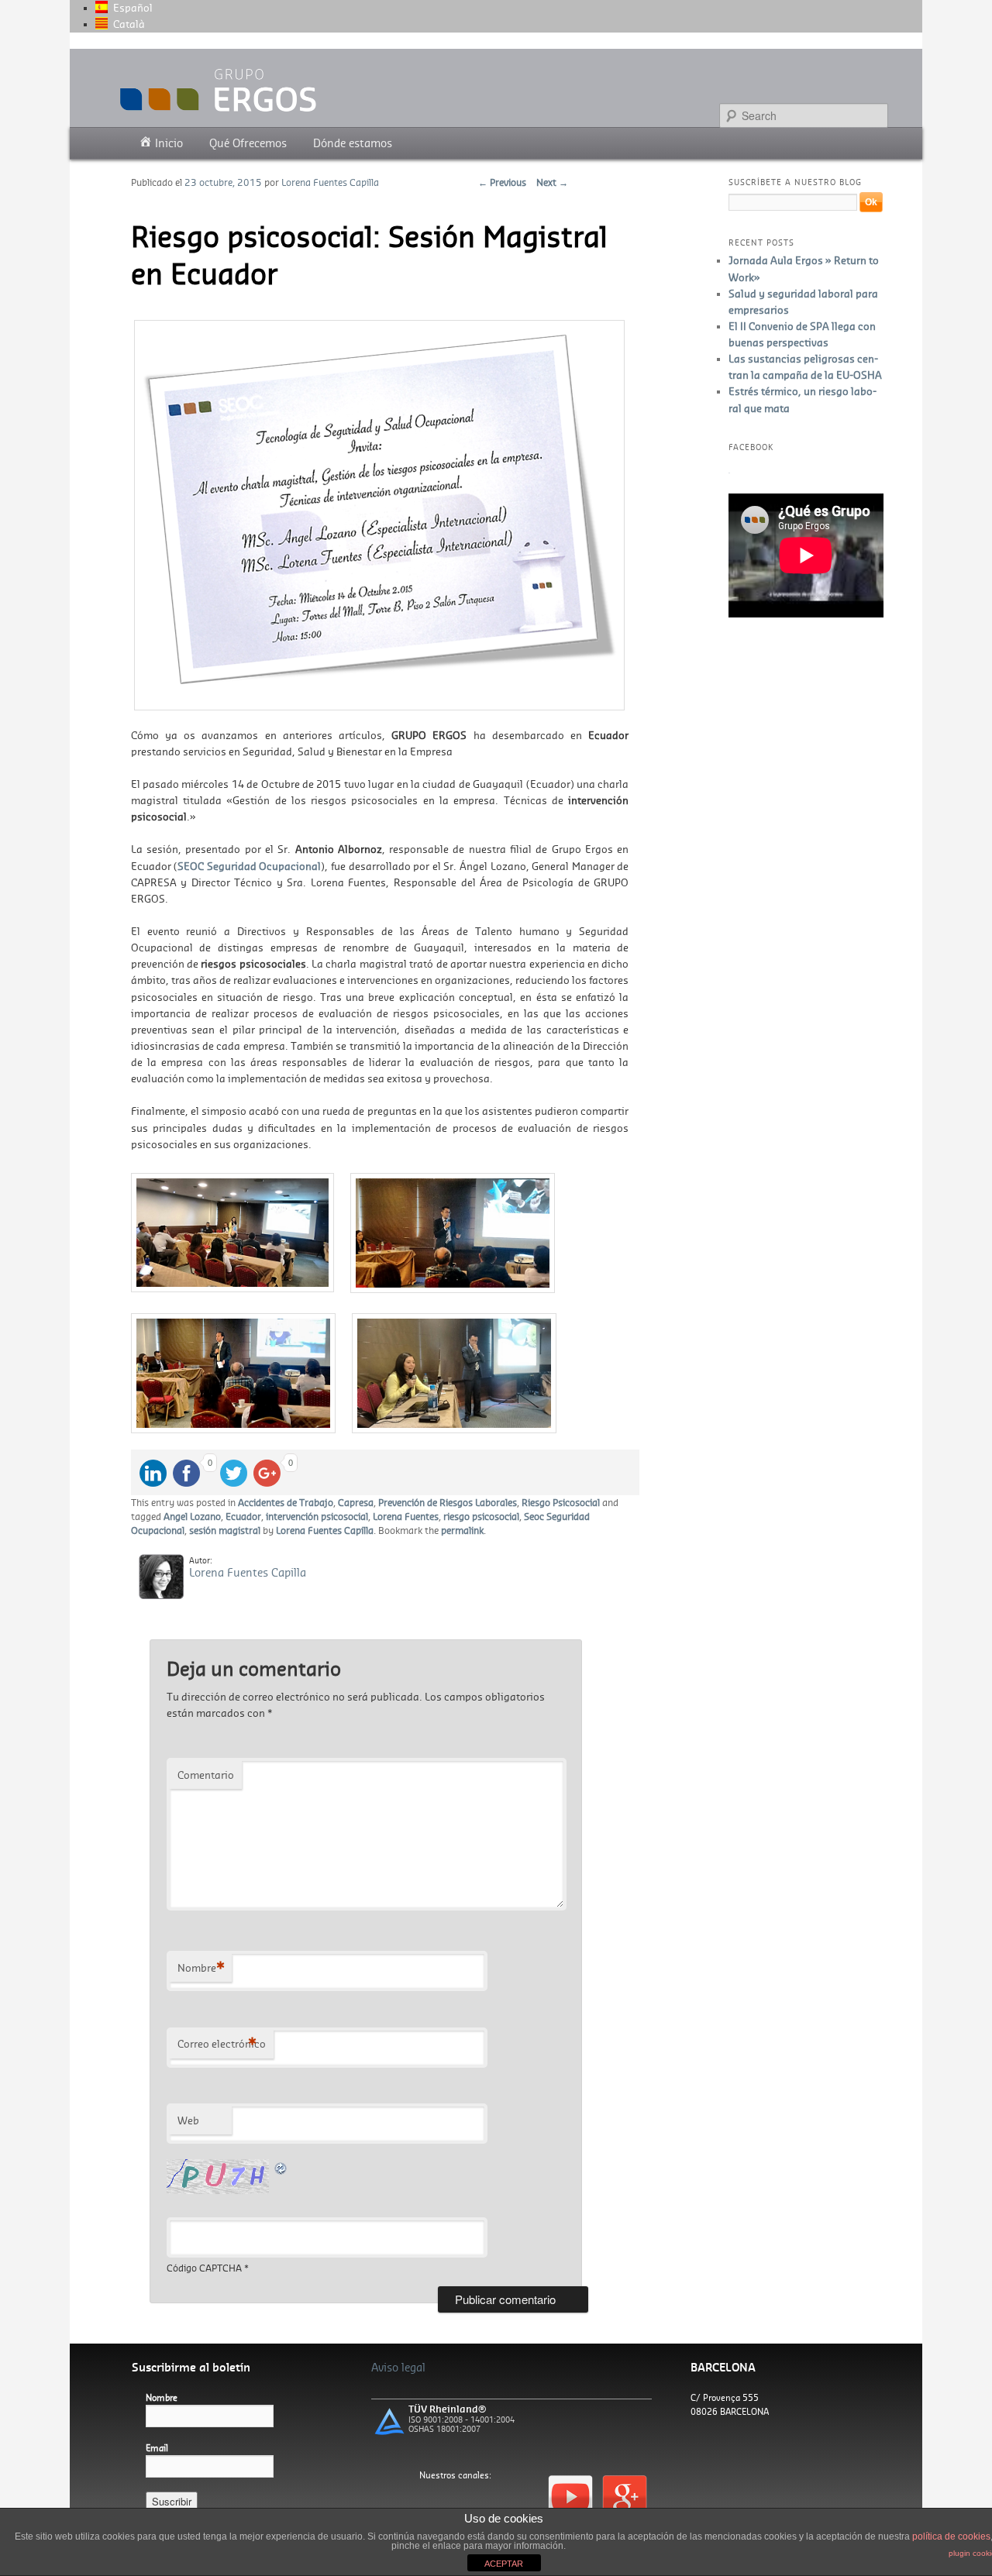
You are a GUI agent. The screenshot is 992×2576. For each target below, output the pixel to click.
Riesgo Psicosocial (561, 1502)
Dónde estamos (353, 143)
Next (552, 182)
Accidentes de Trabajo (286, 1502)
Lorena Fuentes (406, 1516)
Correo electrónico (222, 2044)
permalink (462, 1530)
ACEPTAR (504, 2564)
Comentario (206, 1775)
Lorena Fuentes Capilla (330, 182)
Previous (502, 182)
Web (188, 2120)
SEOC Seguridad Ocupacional (249, 866)
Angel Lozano (192, 1516)
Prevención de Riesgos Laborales (448, 1502)
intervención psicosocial (317, 1516)
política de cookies (951, 2536)
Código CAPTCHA (204, 2268)
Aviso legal (398, 2367)
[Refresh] (281, 2167)
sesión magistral (225, 1530)
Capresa (356, 1502)
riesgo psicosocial (481, 1516)
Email (157, 2448)
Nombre (201, 1968)
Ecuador (243, 1516)
